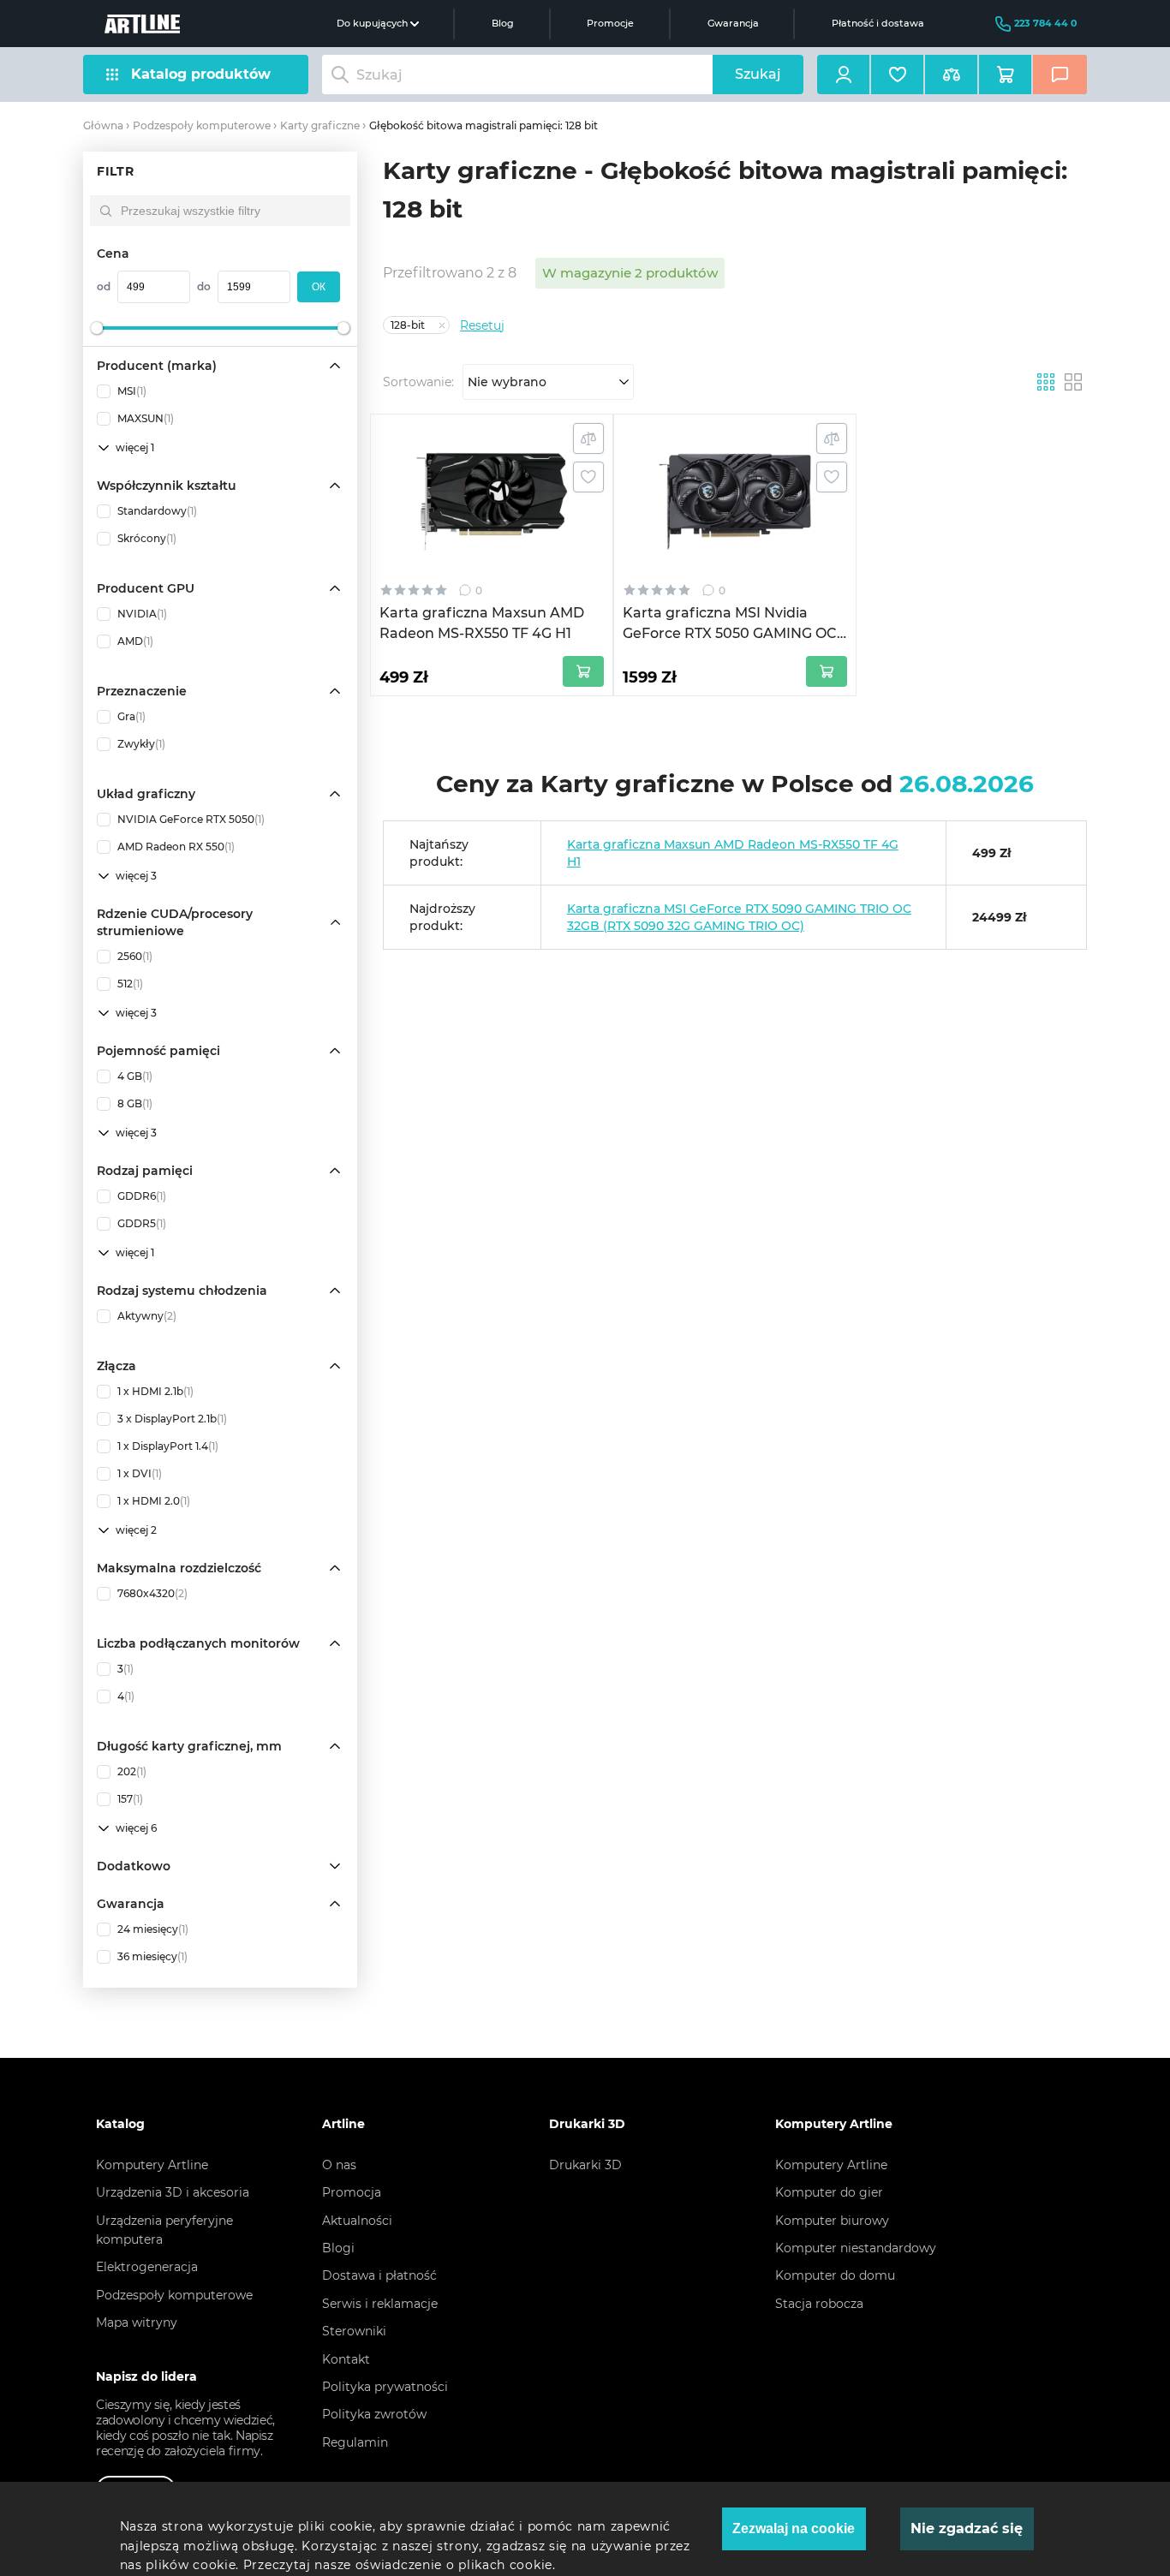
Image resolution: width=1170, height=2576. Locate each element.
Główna (103, 125)
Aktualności (357, 2221)
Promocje (610, 23)
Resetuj (482, 325)
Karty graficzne (320, 125)
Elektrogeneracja (147, 2267)
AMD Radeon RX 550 (176, 847)
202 (132, 1771)
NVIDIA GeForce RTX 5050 (191, 819)
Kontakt (346, 2359)
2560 (135, 956)
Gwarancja (733, 23)
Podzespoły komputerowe (202, 125)
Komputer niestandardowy (856, 2248)
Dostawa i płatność (379, 2275)
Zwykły (141, 744)
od (104, 286)
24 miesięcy (153, 1929)
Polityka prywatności (385, 2387)
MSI (132, 391)
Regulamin (355, 2442)
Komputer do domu (835, 2275)
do (204, 286)
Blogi (338, 2248)
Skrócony (147, 538)
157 (130, 1799)
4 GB (135, 1076)
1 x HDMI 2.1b (155, 1391)
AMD (135, 641)
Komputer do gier (829, 2192)
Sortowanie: (418, 382)
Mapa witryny (137, 2323)
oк (319, 287)
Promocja (352, 2192)
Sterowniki (354, 2331)
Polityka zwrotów (374, 2414)
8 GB (135, 1103)
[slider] (97, 328)
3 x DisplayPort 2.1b (172, 1419)
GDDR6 (142, 1196)
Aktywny (147, 1316)
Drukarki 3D (585, 2165)
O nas (339, 2165)
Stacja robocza (819, 2304)
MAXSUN (146, 418)
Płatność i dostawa (878, 23)
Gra (131, 716)
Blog (503, 23)
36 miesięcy (152, 1956)
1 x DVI (140, 1473)
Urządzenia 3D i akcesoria (173, 2192)
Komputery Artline (152, 2165)
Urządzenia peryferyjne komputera (164, 2230)
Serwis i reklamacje (380, 2304)
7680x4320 (152, 1593)
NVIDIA (142, 614)
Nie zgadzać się (967, 2528)
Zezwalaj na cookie (794, 2528)
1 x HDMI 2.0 (154, 1501)
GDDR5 (142, 1223)
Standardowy (157, 511)
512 (130, 984)
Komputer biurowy (832, 2221)
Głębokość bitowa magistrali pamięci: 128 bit (484, 125)
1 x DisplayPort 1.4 (168, 1446)
